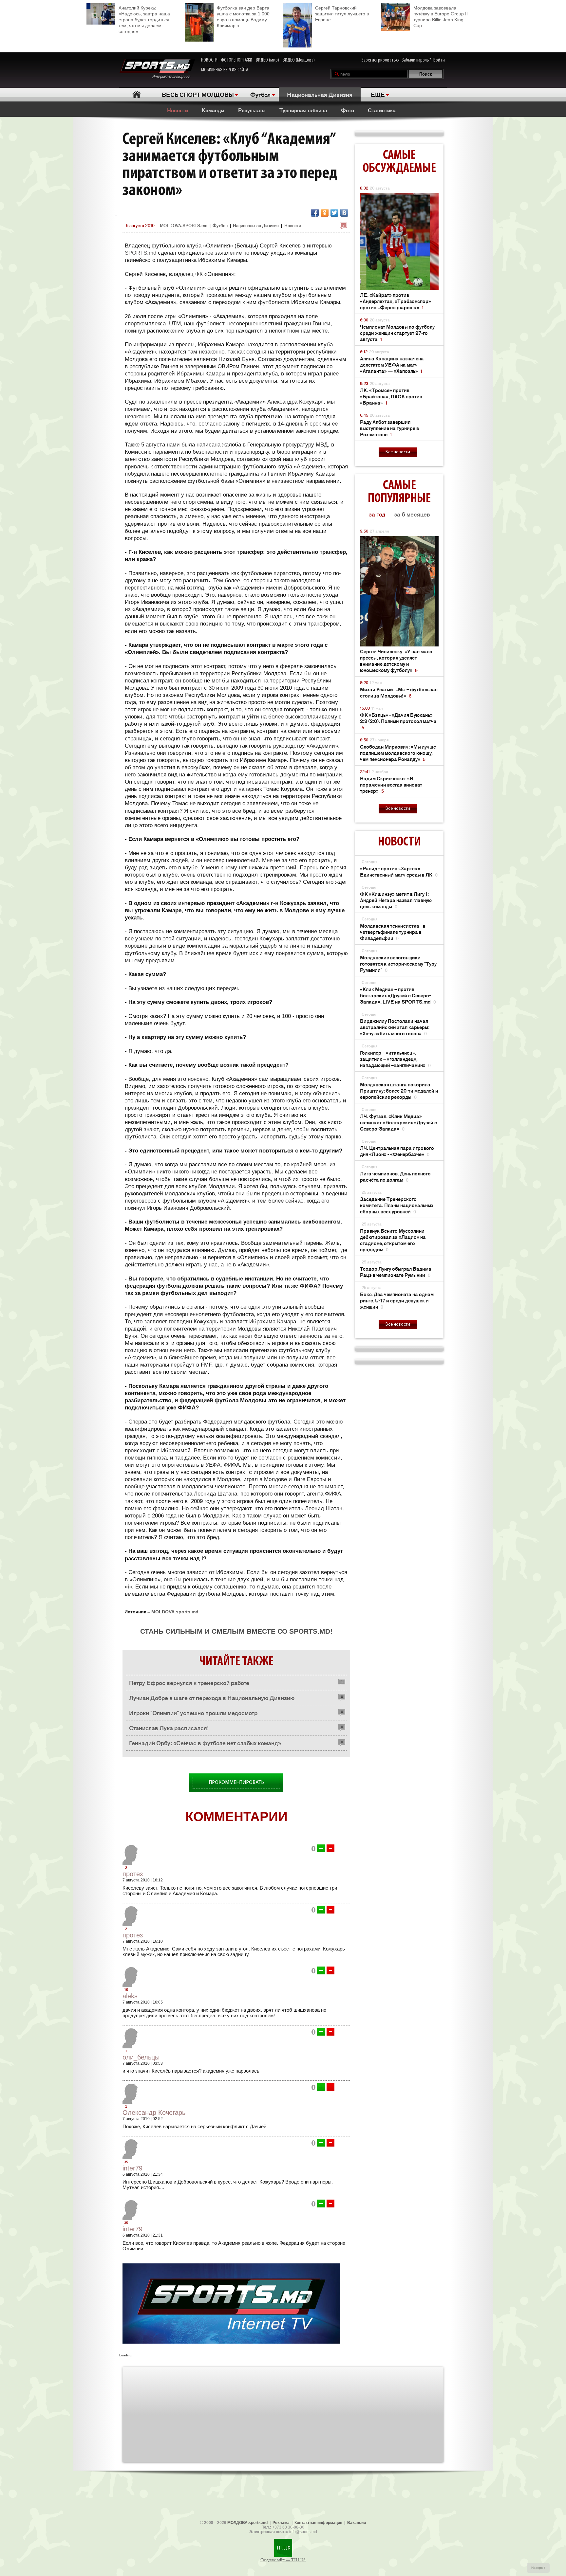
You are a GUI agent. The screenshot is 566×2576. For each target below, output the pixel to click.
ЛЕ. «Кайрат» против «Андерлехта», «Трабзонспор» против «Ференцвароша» (396, 301)
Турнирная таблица (303, 110)
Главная (136, 94)
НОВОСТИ (209, 60)
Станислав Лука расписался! (169, 1728)
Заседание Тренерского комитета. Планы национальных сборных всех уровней (397, 1205)
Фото (348, 110)
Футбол (260, 94)
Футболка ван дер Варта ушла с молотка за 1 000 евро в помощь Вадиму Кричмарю (243, 17)
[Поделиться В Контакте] (344, 213)
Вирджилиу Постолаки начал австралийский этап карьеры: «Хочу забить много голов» (395, 1027)
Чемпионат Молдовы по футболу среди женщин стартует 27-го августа (397, 333)
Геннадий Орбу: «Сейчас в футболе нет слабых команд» (205, 1743)
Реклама (281, 2523)
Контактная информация (318, 2523)
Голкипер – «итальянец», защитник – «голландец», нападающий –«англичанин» (395, 1059)
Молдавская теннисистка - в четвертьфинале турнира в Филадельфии (393, 932)
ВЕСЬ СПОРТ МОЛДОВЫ (198, 94)
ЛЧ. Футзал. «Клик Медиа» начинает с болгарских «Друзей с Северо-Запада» (398, 1122)
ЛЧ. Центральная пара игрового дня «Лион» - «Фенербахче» (397, 1151)
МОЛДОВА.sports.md (247, 2523)
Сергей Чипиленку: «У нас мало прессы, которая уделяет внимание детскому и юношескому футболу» (396, 661)
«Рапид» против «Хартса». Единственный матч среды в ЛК (399, 871)
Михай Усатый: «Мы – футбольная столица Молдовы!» (399, 692)
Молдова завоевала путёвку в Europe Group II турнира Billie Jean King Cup (441, 17)
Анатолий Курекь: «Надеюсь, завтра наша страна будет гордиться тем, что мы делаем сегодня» (144, 20)
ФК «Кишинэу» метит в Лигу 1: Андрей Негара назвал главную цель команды (396, 900)
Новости (178, 110)
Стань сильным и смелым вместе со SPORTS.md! (236, 1631)
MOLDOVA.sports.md (175, 1612)
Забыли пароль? (416, 60)
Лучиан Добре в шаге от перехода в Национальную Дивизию (212, 1697)
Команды (213, 110)
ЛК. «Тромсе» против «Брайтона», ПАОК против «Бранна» (391, 396)
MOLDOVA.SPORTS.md (184, 225)
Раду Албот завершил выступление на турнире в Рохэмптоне (389, 428)
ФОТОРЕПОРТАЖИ (237, 60)
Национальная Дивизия (320, 94)
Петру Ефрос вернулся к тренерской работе (189, 1682)
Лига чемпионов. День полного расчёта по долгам (395, 1176)
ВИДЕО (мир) (267, 60)
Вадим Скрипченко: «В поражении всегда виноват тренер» (391, 784)
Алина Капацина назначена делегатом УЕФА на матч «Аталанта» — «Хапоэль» (392, 364)
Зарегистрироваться (381, 60)
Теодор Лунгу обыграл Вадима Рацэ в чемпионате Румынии (396, 1272)
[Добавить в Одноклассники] (325, 213)
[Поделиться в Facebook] (315, 213)
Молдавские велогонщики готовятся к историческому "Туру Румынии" (398, 963)
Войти (439, 60)
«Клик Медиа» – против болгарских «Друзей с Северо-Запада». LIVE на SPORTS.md (398, 995)
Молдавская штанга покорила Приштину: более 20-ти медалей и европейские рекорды (399, 1090)
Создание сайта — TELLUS (283, 2560)
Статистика (382, 110)
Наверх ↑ (538, 2568)
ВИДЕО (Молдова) (299, 60)
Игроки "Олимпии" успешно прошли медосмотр (193, 1713)
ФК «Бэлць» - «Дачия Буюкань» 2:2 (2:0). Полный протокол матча (398, 721)
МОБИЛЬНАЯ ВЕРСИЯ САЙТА (225, 70)
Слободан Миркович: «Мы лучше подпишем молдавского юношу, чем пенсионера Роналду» (398, 753)
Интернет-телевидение (173, 77)
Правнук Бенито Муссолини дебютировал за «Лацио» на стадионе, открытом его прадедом (393, 1240)
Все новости (398, 452)
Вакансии (357, 2523)
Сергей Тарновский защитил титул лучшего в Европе (342, 14)
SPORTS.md (141, 253)
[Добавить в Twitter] (334, 213)
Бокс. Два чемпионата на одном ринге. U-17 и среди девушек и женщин (397, 1300)
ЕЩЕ (378, 94)
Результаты (252, 110)
